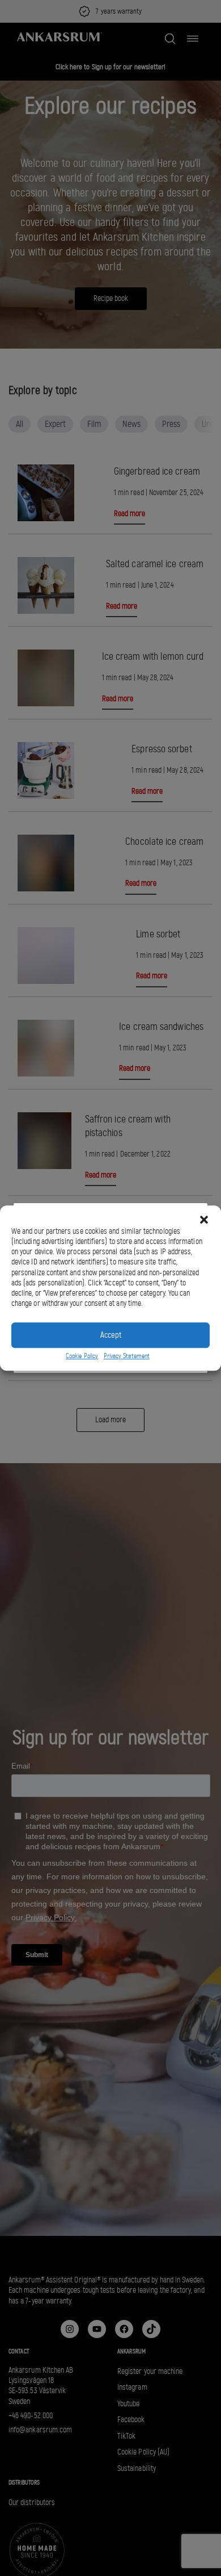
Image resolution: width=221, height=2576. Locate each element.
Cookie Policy (82, 1356)
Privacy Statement (127, 1356)
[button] (204, 1220)
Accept (111, 1335)
